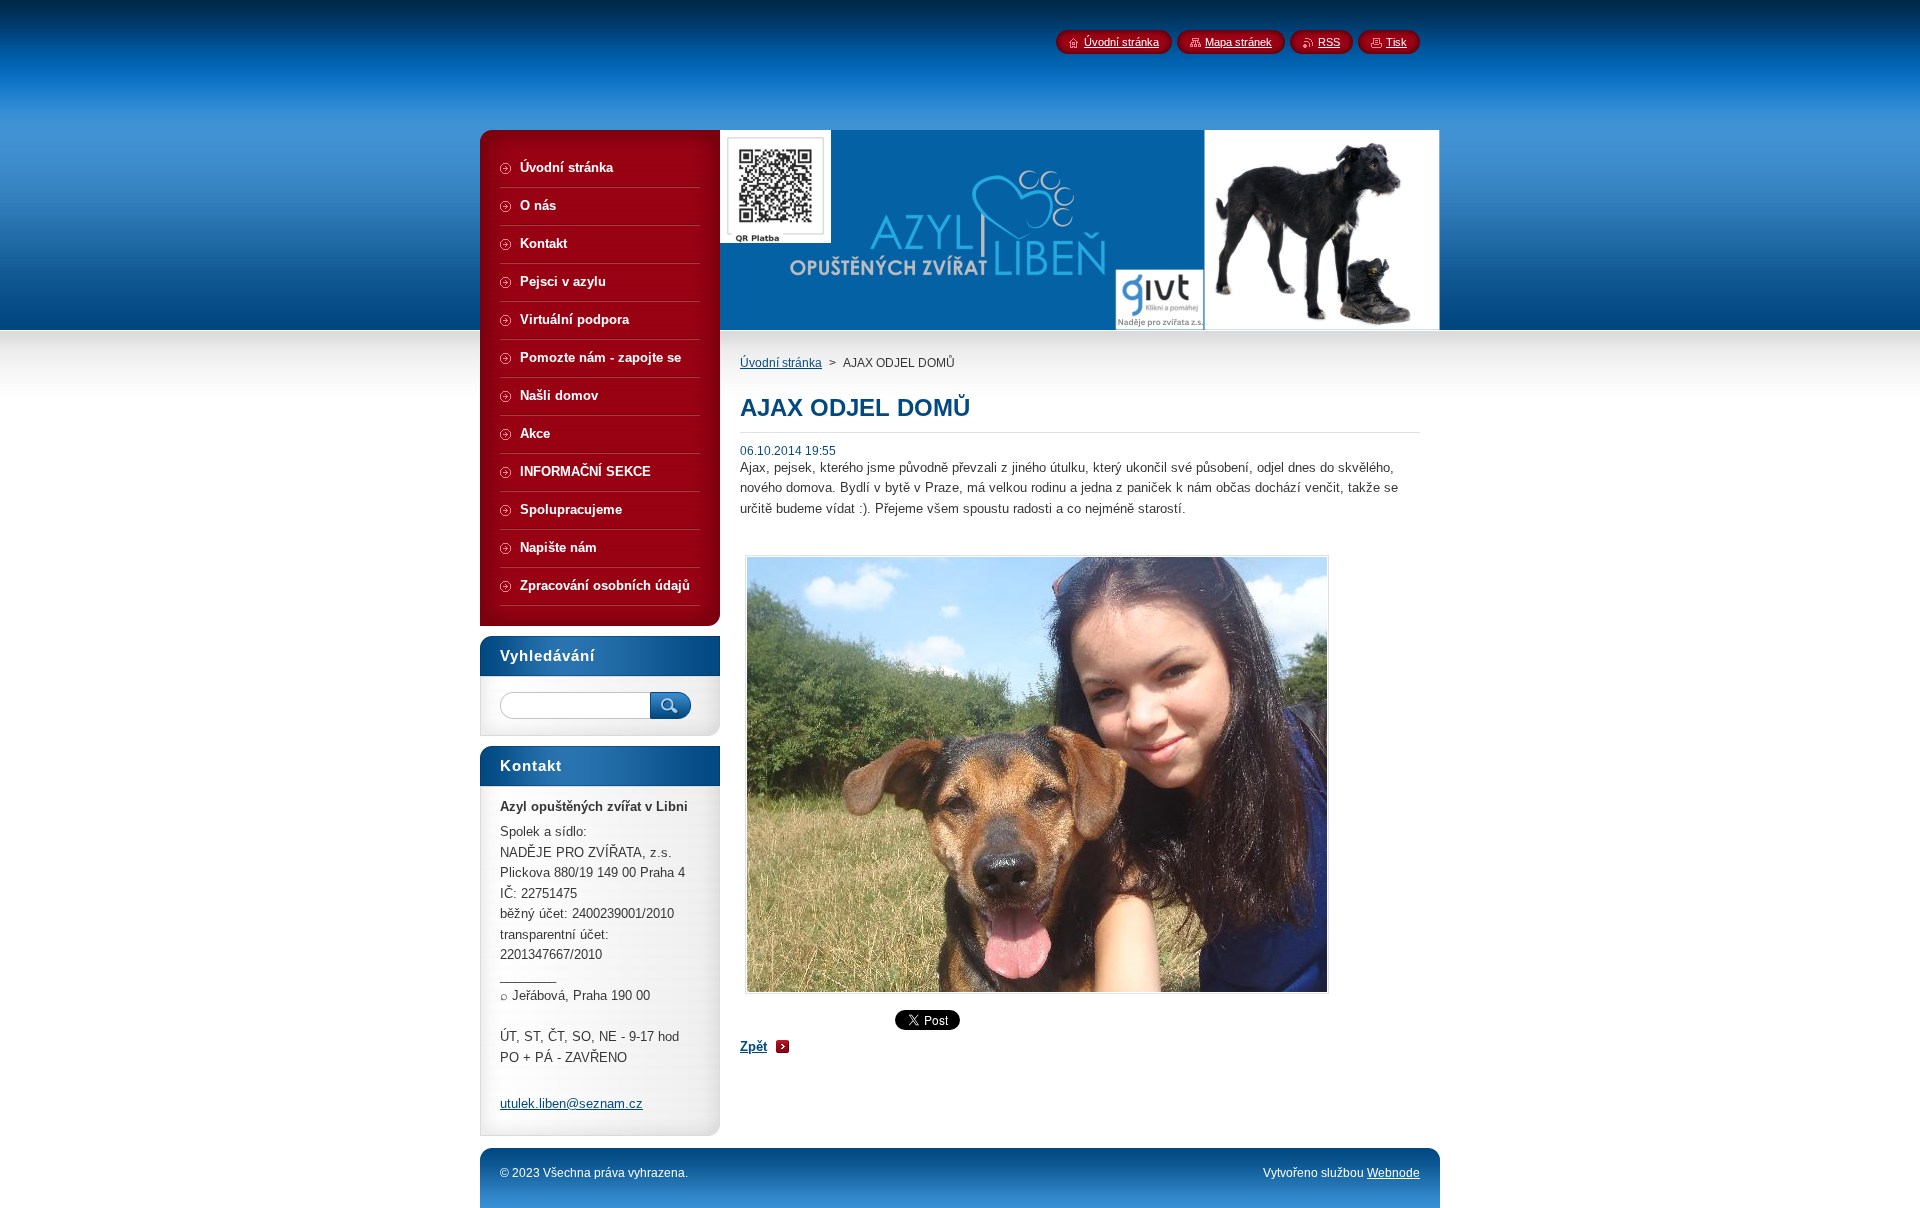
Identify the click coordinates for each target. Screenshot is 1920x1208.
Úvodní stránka (781, 363)
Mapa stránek (1238, 42)
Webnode (1393, 1173)
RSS (1329, 42)
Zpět (753, 1046)
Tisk (1396, 42)
